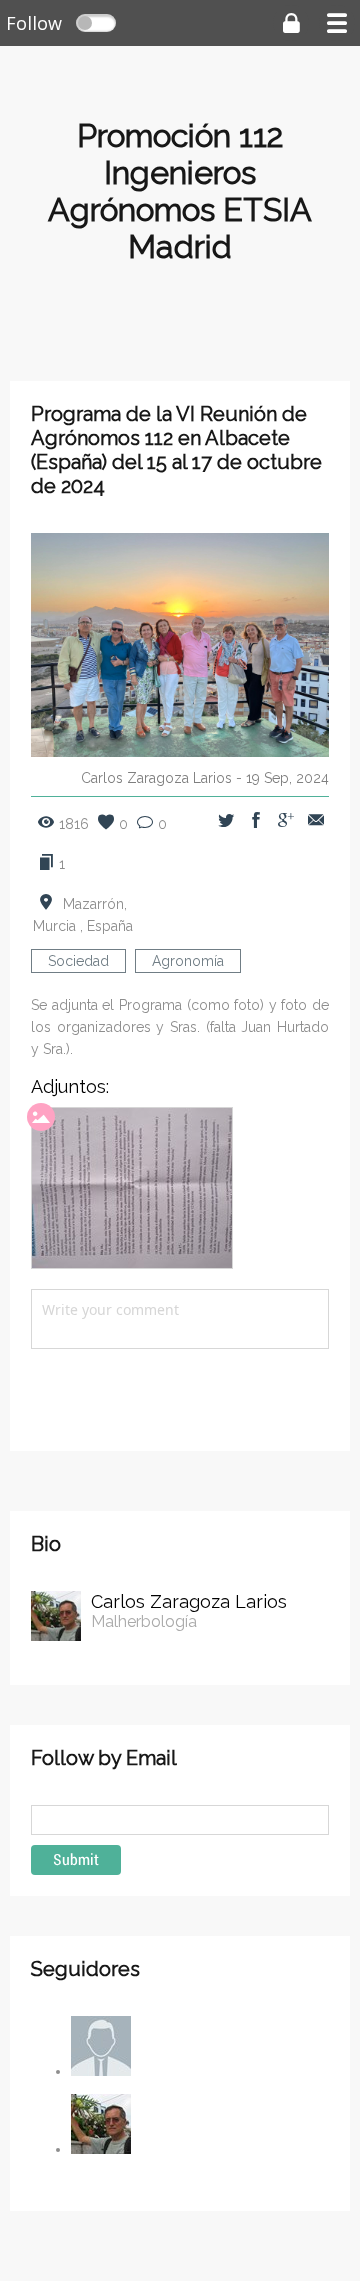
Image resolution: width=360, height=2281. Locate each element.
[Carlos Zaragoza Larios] (101, 2149)
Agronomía (188, 961)
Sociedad (78, 961)
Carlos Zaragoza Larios (156, 778)
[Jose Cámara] (101, 2071)
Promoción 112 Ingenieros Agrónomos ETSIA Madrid (180, 191)
